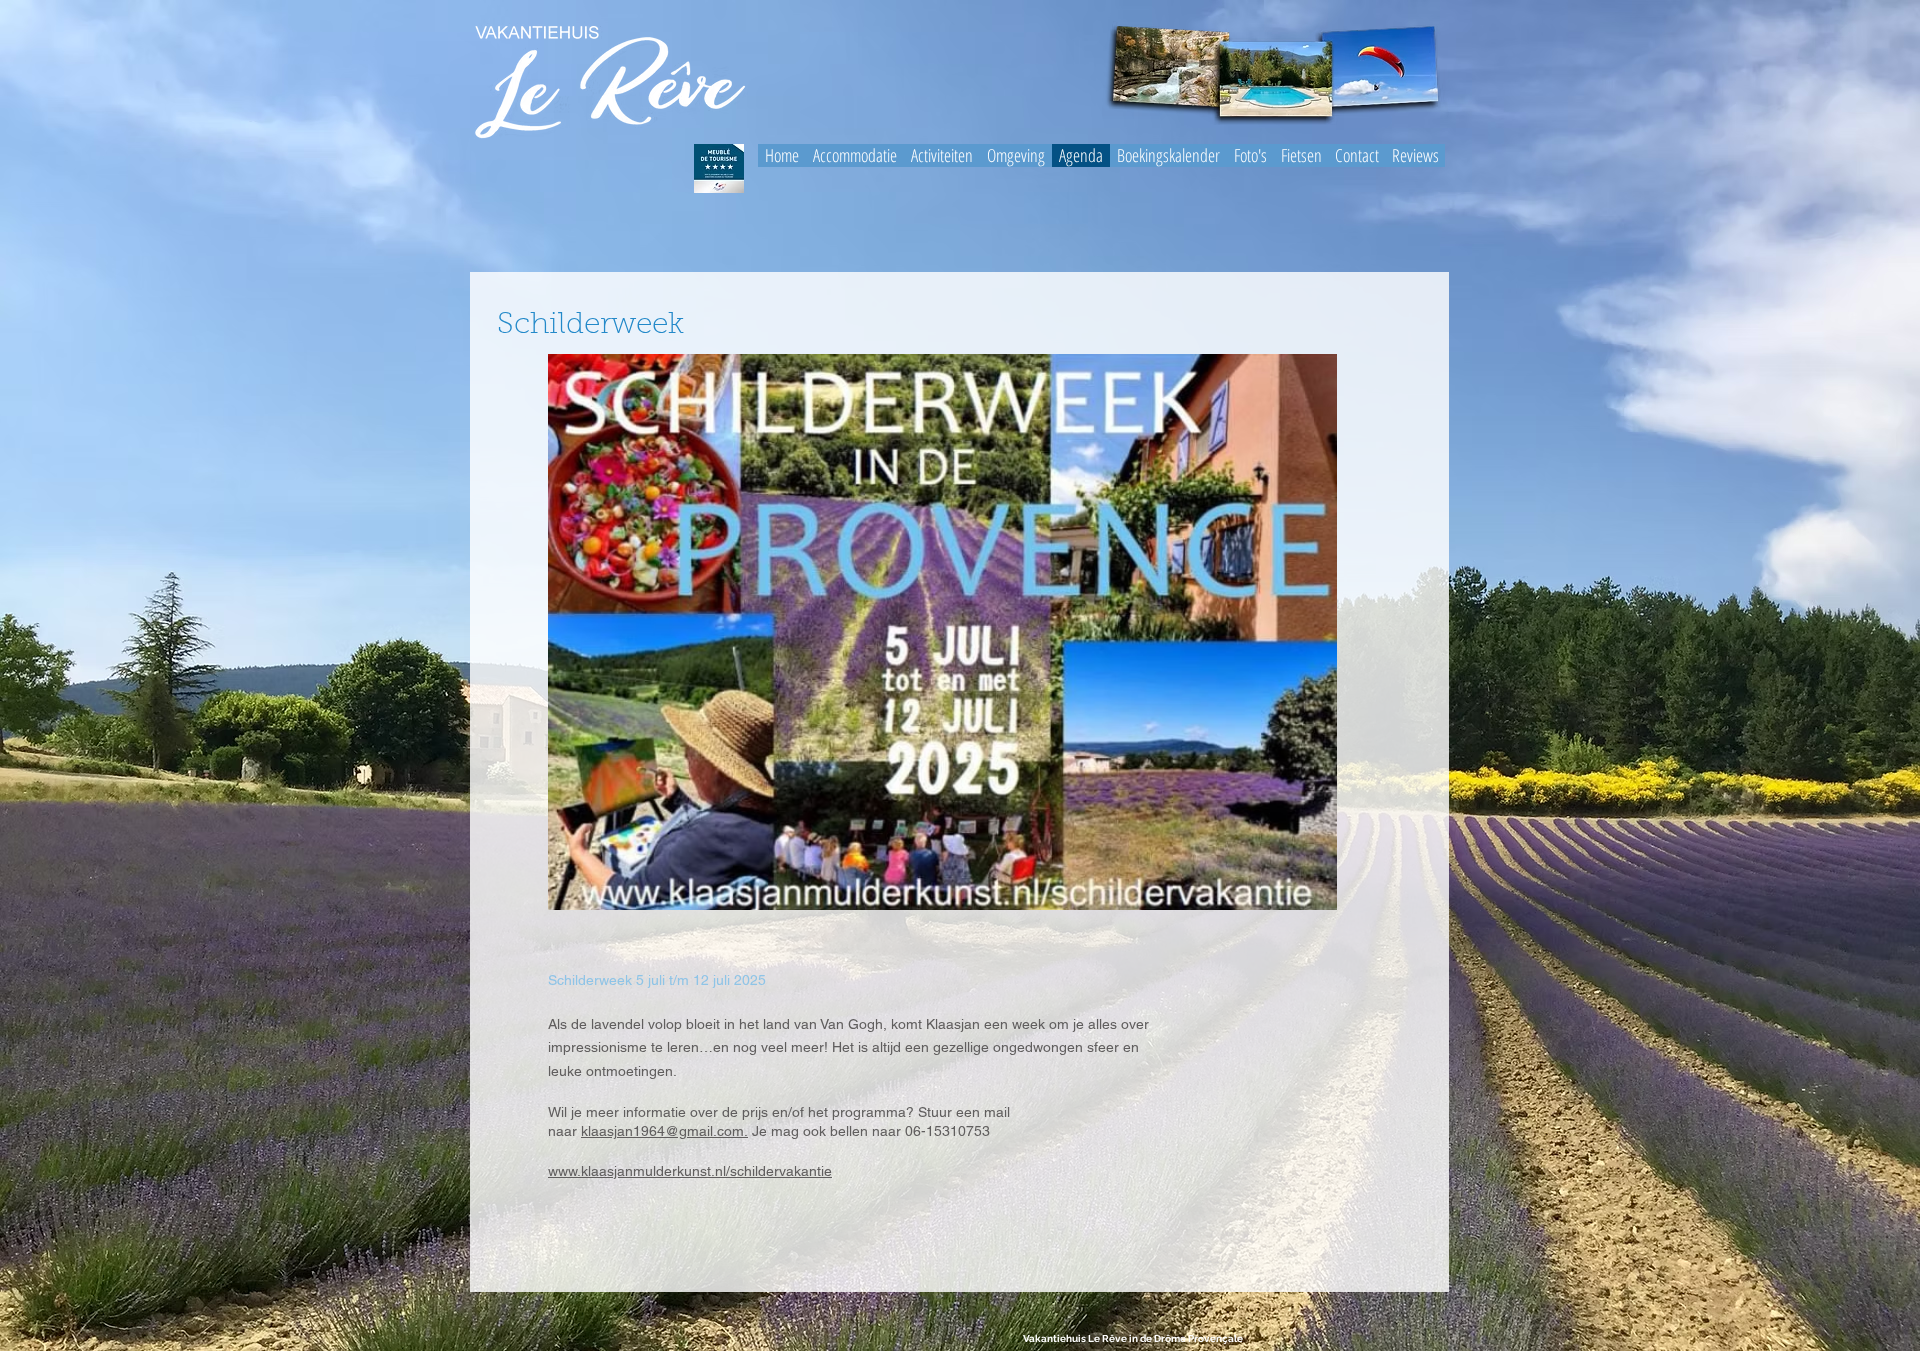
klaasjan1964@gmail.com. (664, 1131)
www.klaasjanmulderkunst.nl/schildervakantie (690, 1171)
